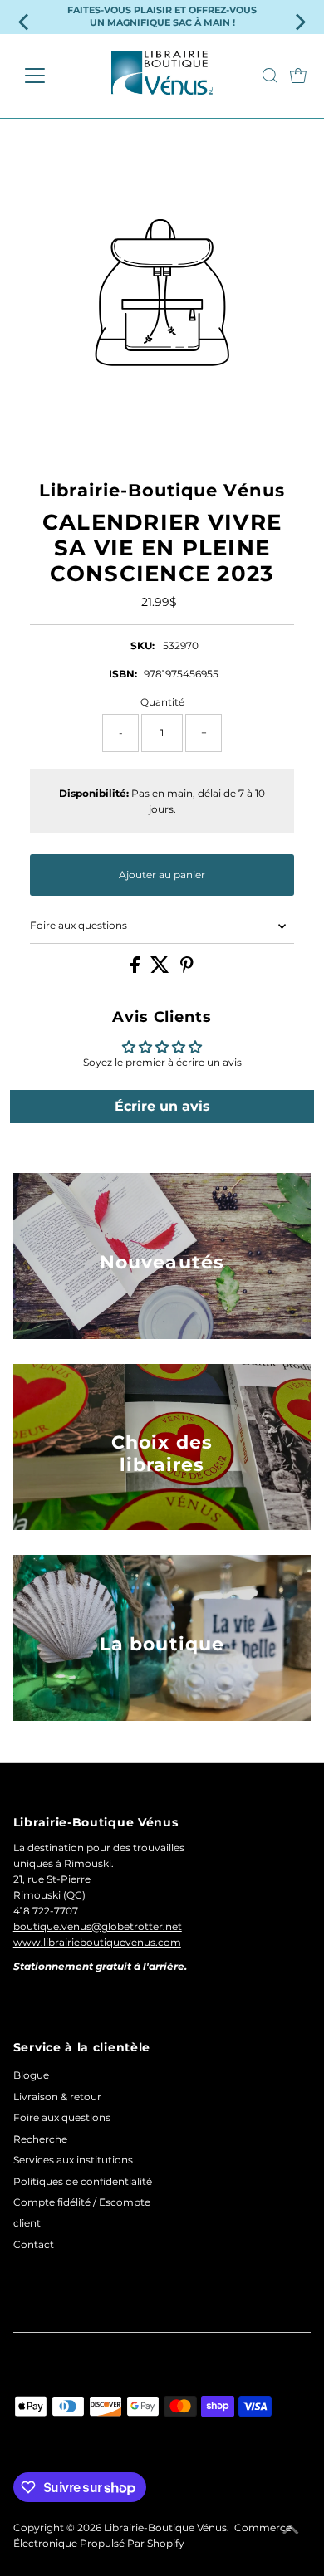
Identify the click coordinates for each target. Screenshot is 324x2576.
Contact (34, 2244)
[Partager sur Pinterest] (187, 969)
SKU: (142, 645)
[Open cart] (298, 76)
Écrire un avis (162, 1106)
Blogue (31, 2075)
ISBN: (123, 674)
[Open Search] (270, 76)
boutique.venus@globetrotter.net (98, 1926)
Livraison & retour (57, 2097)
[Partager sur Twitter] (161, 969)
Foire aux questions (79, 925)
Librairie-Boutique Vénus (165, 2527)
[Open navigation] (48, 76)
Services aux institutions (73, 2160)
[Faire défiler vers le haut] (291, 2530)
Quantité (162, 702)
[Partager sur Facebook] (136, 969)
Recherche (40, 2139)
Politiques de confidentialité (83, 2181)
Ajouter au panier (162, 875)
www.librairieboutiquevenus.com (97, 1942)
